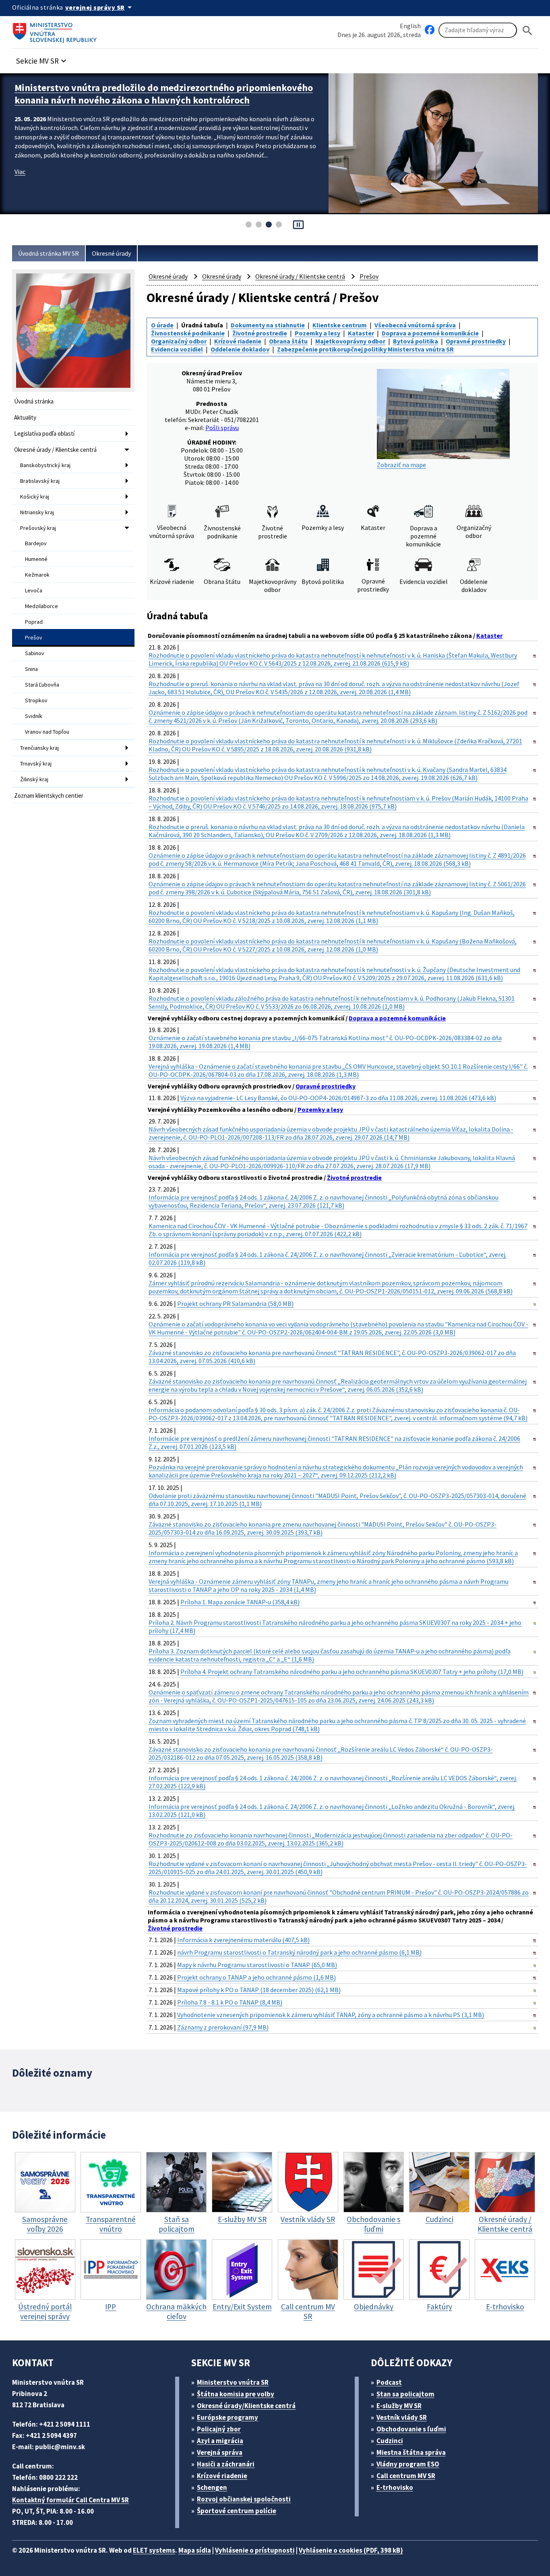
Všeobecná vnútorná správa (415, 325)
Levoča (34, 590)
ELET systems (154, 2550)
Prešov (34, 637)
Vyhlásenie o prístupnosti (255, 2550)
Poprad (34, 622)
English (410, 26)
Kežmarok (37, 575)
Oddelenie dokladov (240, 349)
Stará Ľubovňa (42, 685)
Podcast (389, 2382)
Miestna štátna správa (411, 2452)
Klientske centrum (340, 325)
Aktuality (25, 417)
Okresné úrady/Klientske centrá (246, 2406)
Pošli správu (222, 428)
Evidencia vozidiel (177, 349)
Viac (20, 172)
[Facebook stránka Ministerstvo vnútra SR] (430, 30)
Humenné (36, 559)
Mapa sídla (195, 2550)
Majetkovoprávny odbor (350, 341)
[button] (42, 59)
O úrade (162, 325)
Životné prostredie (260, 333)
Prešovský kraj (38, 528)
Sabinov (35, 653)
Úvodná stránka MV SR (49, 253)
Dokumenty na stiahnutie (268, 325)
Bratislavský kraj (40, 481)
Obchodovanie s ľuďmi (411, 2429)
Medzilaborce (41, 606)
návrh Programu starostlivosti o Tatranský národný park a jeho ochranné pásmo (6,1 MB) (299, 1952)
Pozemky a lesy (317, 333)
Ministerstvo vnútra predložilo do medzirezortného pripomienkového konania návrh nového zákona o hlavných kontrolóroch (164, 94)
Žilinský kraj (34, 779)
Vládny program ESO (408, 2464)
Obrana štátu (288, 341)
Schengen (212, 2487)
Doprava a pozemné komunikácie (430, 333)
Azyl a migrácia (220, 2441)
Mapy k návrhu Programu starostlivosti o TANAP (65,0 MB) (257, 1965)
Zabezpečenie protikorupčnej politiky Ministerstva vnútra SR (365, 349)
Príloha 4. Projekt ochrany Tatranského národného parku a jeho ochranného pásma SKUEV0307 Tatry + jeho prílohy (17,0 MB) (352, 1672)
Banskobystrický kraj (45, 465)
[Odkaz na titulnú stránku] (56, 30)
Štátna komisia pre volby (236, 2394)
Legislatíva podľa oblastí (44, 433)
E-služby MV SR (399, 2406)
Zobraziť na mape (401, 465)
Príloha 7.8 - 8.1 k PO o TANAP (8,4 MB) (230, 2002)
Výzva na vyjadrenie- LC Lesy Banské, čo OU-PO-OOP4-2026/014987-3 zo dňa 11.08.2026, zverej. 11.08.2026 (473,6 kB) (338, 1098)
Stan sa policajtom (405, 2394)
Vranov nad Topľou (47, 732)
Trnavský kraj (36, 763)
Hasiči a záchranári (226, 2464)
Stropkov (36, 700)
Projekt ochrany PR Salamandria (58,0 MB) (235, 1304)
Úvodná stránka (34, 401)
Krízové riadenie (238, 341)
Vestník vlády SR (402, 2417)
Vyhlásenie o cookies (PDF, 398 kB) (351, 2550)
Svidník (34, 716)
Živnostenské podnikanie (188, 333)
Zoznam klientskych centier (49, 796)
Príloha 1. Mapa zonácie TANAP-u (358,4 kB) (240, 1602)
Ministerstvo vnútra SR (233, 2382)
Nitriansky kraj (37, 512)
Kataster (361, 333)
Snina (31, 669)
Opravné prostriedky (476, 341)
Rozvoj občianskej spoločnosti (244, 2499)
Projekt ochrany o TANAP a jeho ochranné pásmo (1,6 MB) (256, 1977)
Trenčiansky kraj (39, 748)
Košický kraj (35, 497)
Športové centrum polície (237, 2511)
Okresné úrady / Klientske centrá (55, 450)
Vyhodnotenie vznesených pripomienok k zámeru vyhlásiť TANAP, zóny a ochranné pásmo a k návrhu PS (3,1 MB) (331, 2015)
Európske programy (227, 2417)
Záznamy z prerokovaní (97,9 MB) (223, 2027)
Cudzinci (390, 2441)
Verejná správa (220, 2452)
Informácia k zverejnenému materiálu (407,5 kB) (243, 1940)
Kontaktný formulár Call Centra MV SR (70, 2500)
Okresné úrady (111, 253)
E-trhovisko (395, 2487)
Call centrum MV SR (406, 2476)
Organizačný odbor (179, 341)
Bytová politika (416, 341)
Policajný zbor (219, 2429)
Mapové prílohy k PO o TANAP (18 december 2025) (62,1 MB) (259, 1990)
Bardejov (36, 543)
